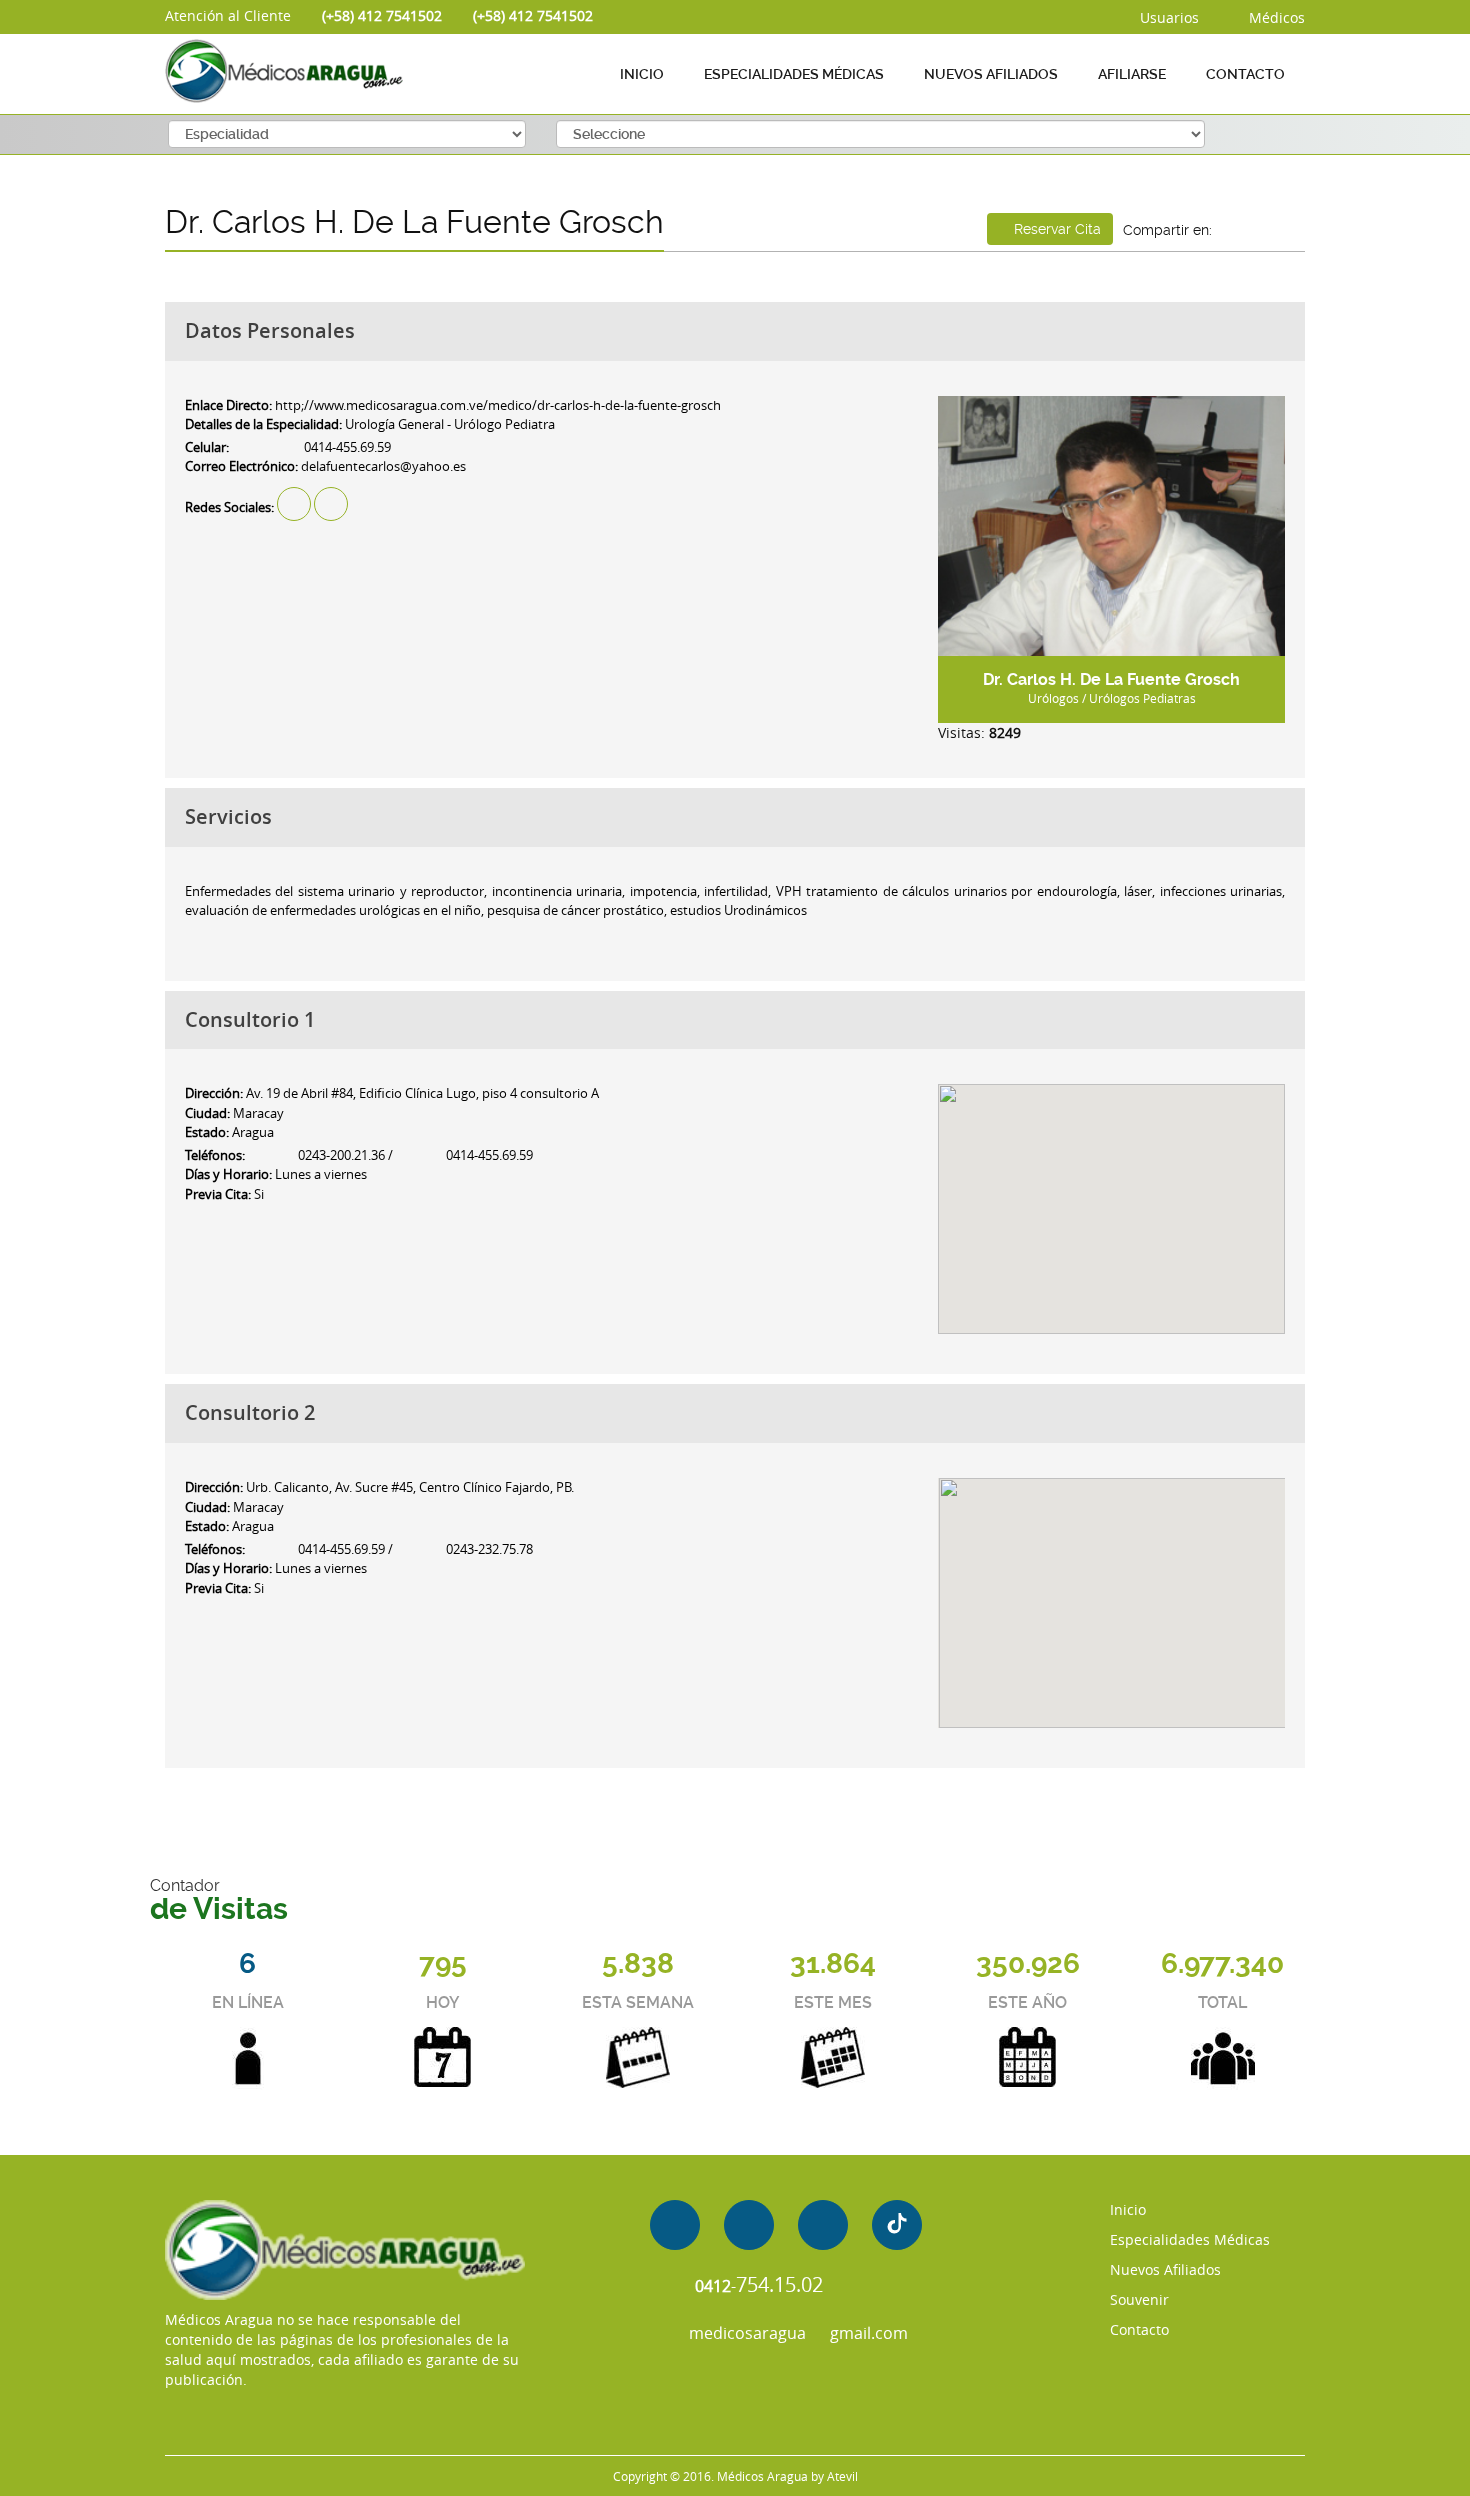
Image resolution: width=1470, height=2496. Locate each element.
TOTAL (1222, 2002)
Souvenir (1139, 2299)
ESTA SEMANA (638, 2002)
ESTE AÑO (1027, 2002)
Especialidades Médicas (1190, 2239)
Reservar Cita (1055, 229)
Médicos (1275, 17)
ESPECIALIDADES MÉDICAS (794, 74)
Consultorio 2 (250, 1412)
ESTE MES (833, 2002)
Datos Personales (270, 330)
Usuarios (1167, 17)
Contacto (1139, 2329)
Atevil (842, 2476)
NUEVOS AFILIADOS (991, 74)
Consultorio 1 (250, 1019)
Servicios (228, 816)
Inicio (1128, 2209)
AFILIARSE (1132, 74)
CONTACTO (1245, 74)
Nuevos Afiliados (1165, 2269)
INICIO (642, 74)
